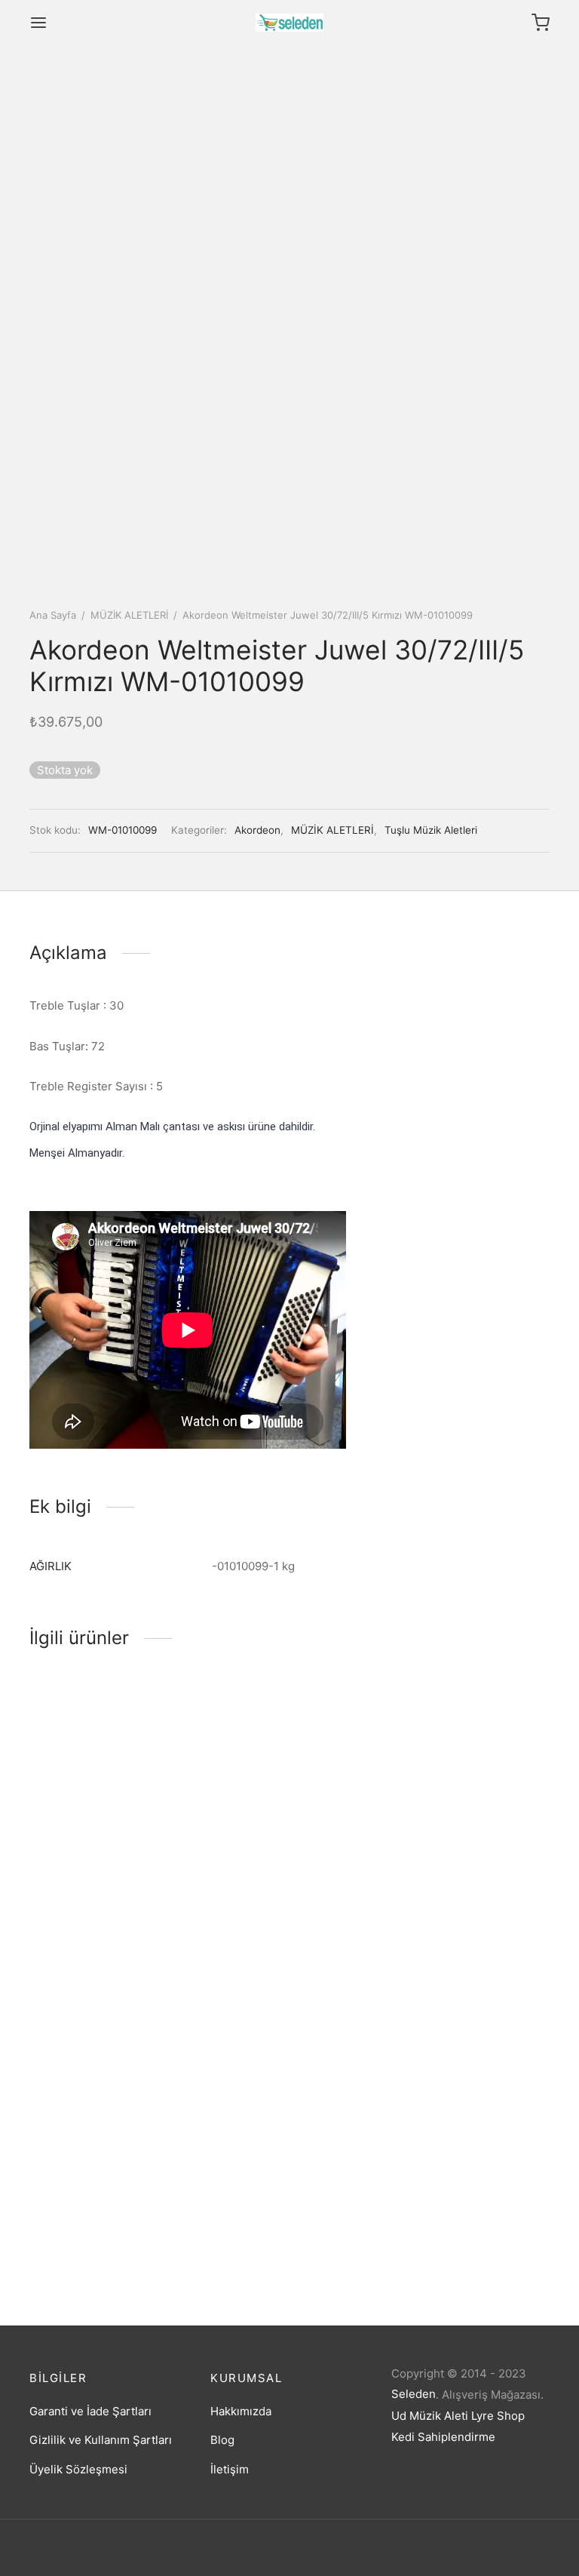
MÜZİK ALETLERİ (129, 615)
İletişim (230, 2469)
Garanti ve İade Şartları (90, 2411)
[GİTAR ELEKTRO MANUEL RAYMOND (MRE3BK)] (109, 1763)
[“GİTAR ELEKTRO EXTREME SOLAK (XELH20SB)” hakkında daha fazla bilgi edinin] (445, 1807)
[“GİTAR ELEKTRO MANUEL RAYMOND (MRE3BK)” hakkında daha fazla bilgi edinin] (83, 1807)
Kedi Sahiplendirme (443, 2437)
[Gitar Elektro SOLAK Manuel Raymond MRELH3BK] (289, 1823)
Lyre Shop (498, 2416)
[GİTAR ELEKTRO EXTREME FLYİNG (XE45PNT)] (109, 2129)
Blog (222, 2440)
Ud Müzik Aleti (430, 2416)
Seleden (414, 2394)
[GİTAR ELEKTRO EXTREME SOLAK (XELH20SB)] (470, 1763)
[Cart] (541, 23)
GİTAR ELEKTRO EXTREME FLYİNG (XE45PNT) (101, 2232)
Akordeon (257, 830)
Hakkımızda (241, 2411)
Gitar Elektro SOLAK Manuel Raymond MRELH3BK (285, 1986)
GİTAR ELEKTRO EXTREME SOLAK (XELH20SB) (463, 1867)
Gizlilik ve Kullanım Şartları (101, 2440)
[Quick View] (134, 1807)
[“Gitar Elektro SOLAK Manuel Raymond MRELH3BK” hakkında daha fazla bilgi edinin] (264, 1926)
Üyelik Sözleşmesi (78, 2469)
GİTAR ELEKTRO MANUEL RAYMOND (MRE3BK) (98, 1867)
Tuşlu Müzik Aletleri (431, 830)
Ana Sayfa (53, 615)
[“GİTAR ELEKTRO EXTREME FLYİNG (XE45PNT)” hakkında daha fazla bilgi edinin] (83, 2172)
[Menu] (38, 23)
